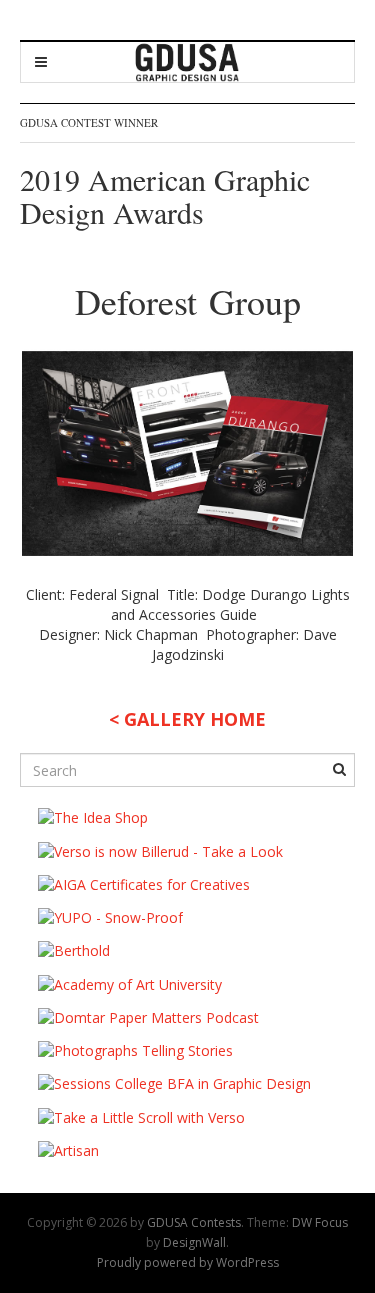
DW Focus (320, 1222)
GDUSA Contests (194, 1222)
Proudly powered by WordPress (188, 1262)
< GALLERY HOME (187, 719)
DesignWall (194, 1242)
